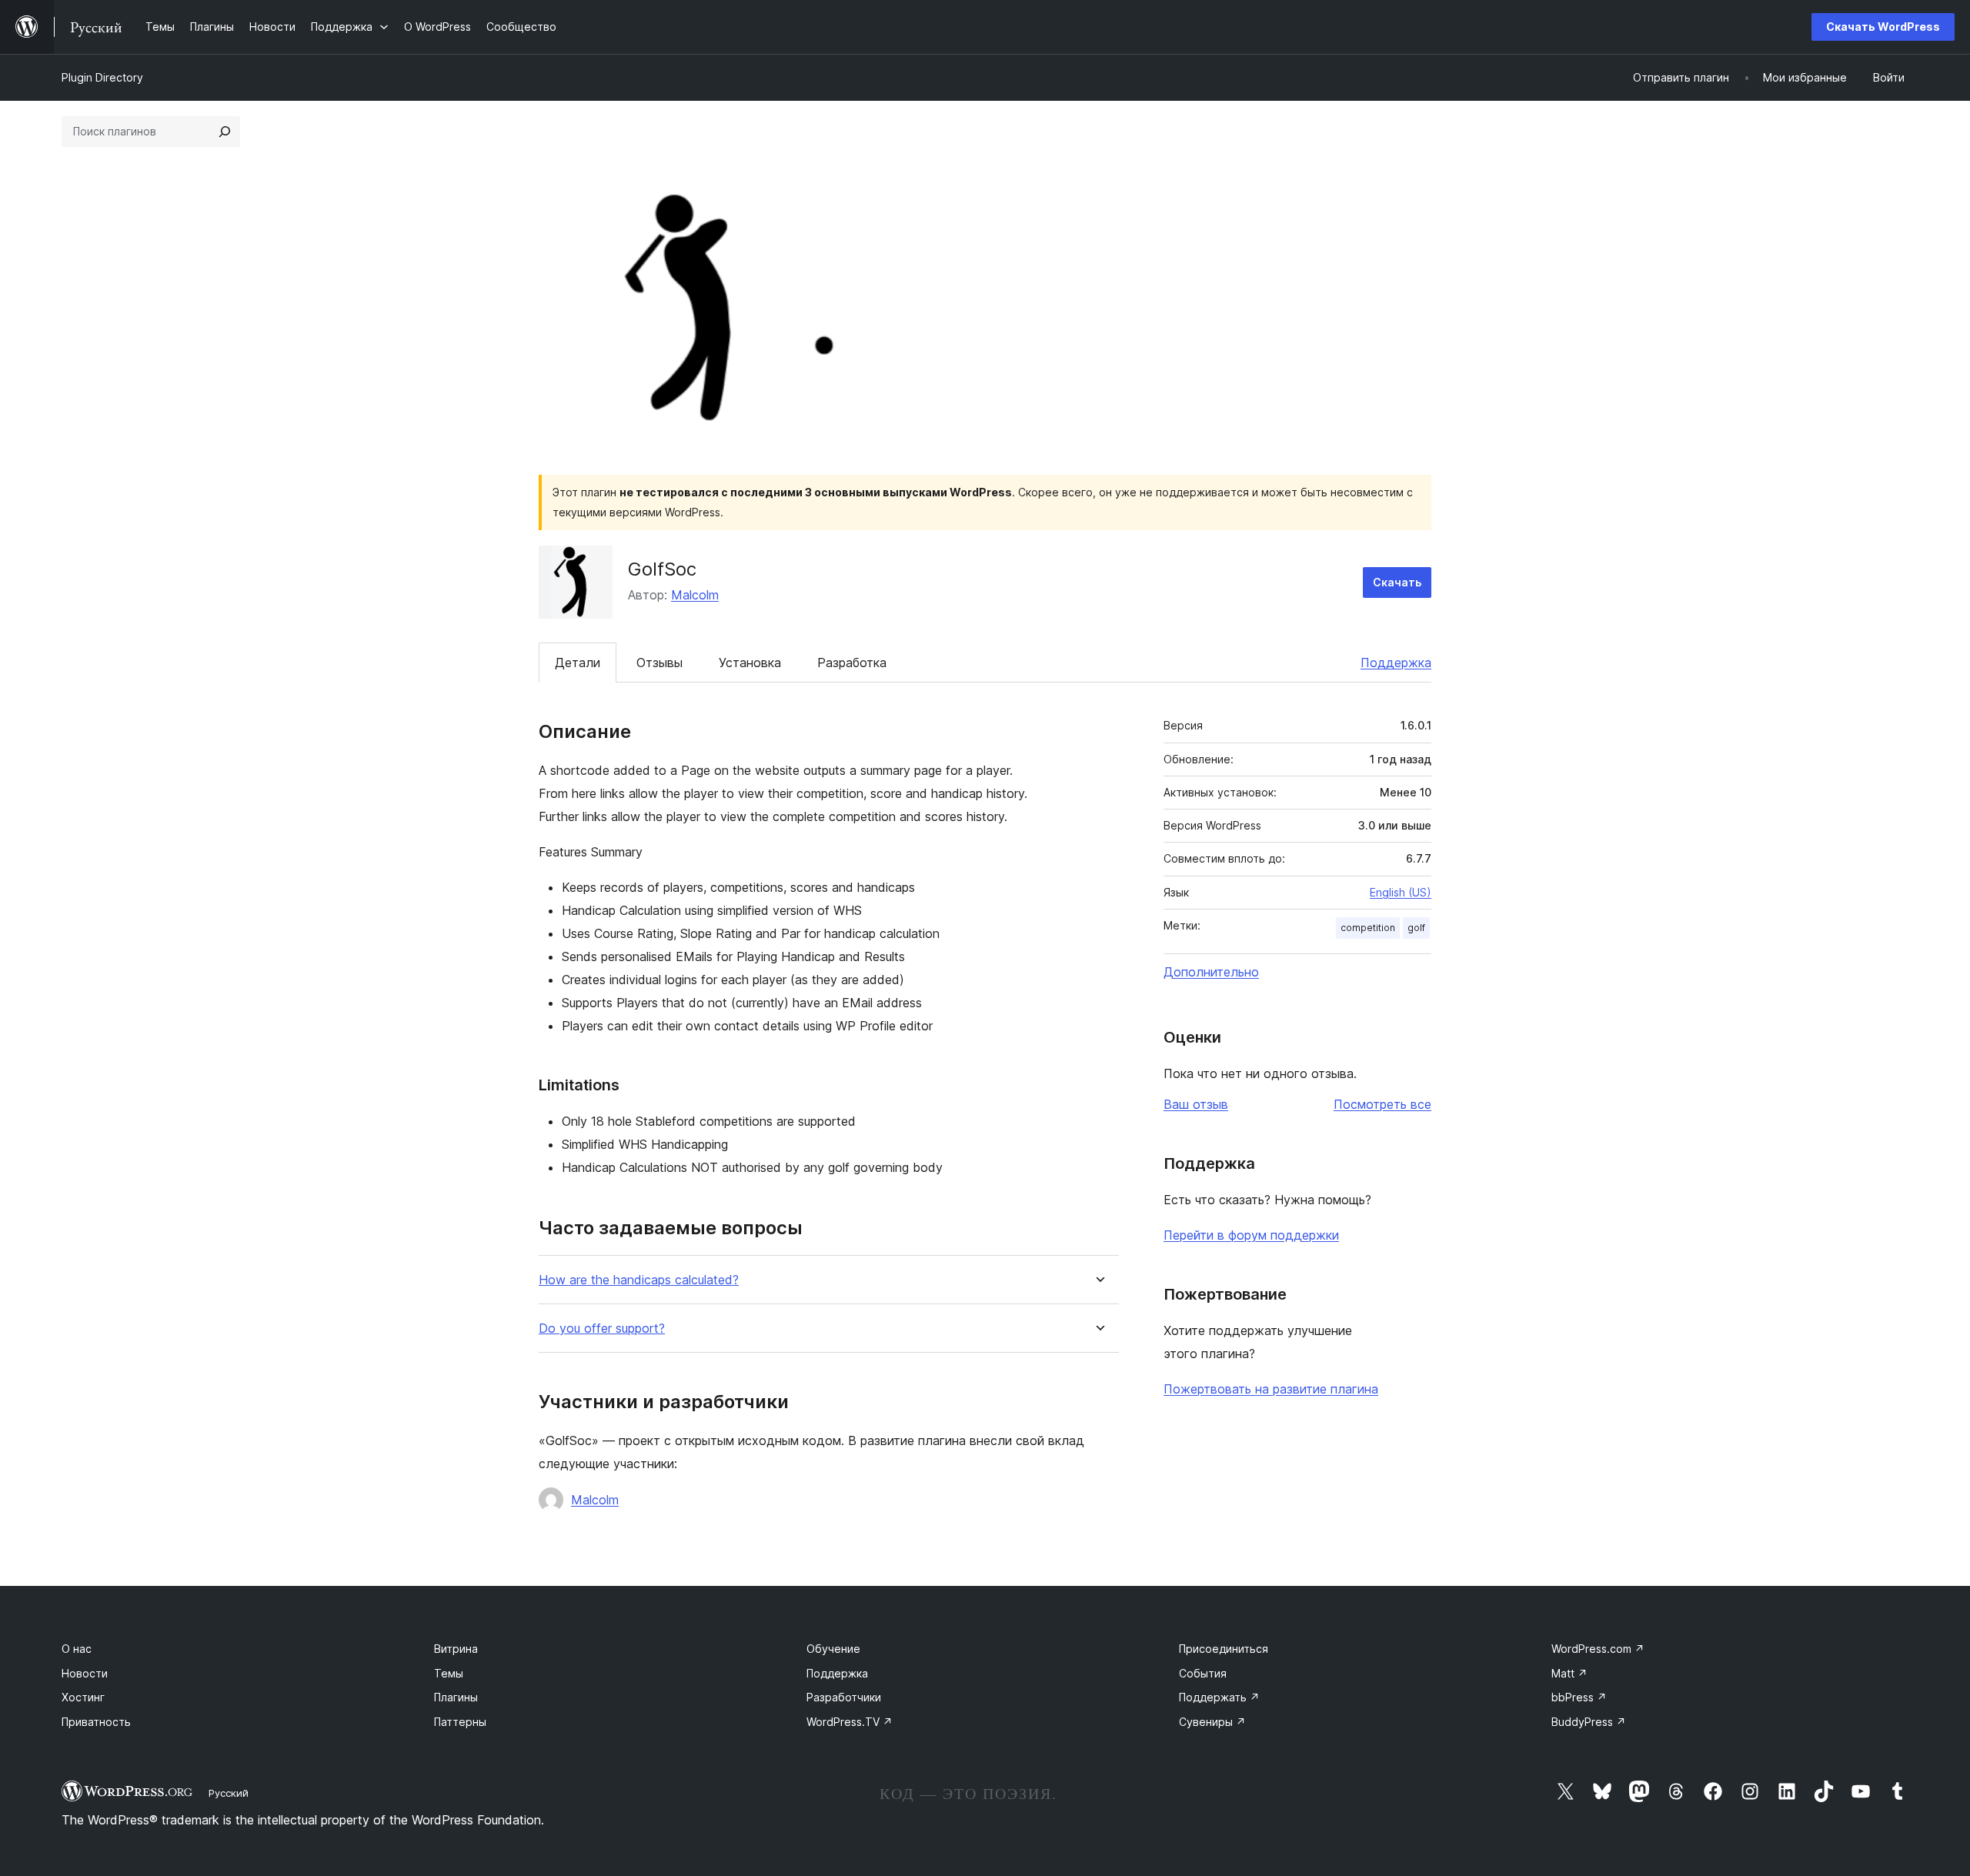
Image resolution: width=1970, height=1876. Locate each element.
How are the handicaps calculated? (639, 1280)
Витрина (456, 1649)
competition (1368, 928)
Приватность (96, 1722)
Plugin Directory (102, 77)
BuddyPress (1589, 1722)
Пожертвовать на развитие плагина (1271, 1389)
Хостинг (83, 1697)
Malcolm (695, 595)
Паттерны (460, 1722)
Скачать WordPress (1883, 27)
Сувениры (1212, 1722)
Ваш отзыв (1196, 1104)
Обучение (833, 1649)
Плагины (456, 1697)
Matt (1569, 1673)
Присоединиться (1224, 1649)
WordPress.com (1598, 1649)
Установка (750, 663)
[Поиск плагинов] (225, 132)
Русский (229, 1793)
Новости (85, 1673)
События (1203, 1673)
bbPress (1579, 1697)
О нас (77, 1649)
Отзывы (659, 663)
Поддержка (1396, 663)
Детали (578, 663)
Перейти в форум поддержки (1251, 1235)
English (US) (1401, 892)
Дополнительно (1211, 972)
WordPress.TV (850, 1722)
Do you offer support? (602, 1329)
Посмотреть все (1382, 1104)
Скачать (1397, 582)
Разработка (852, 663)
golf (1416, 928)
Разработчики (844, 1697)
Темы (449, 1673)
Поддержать (1219, 1697)
